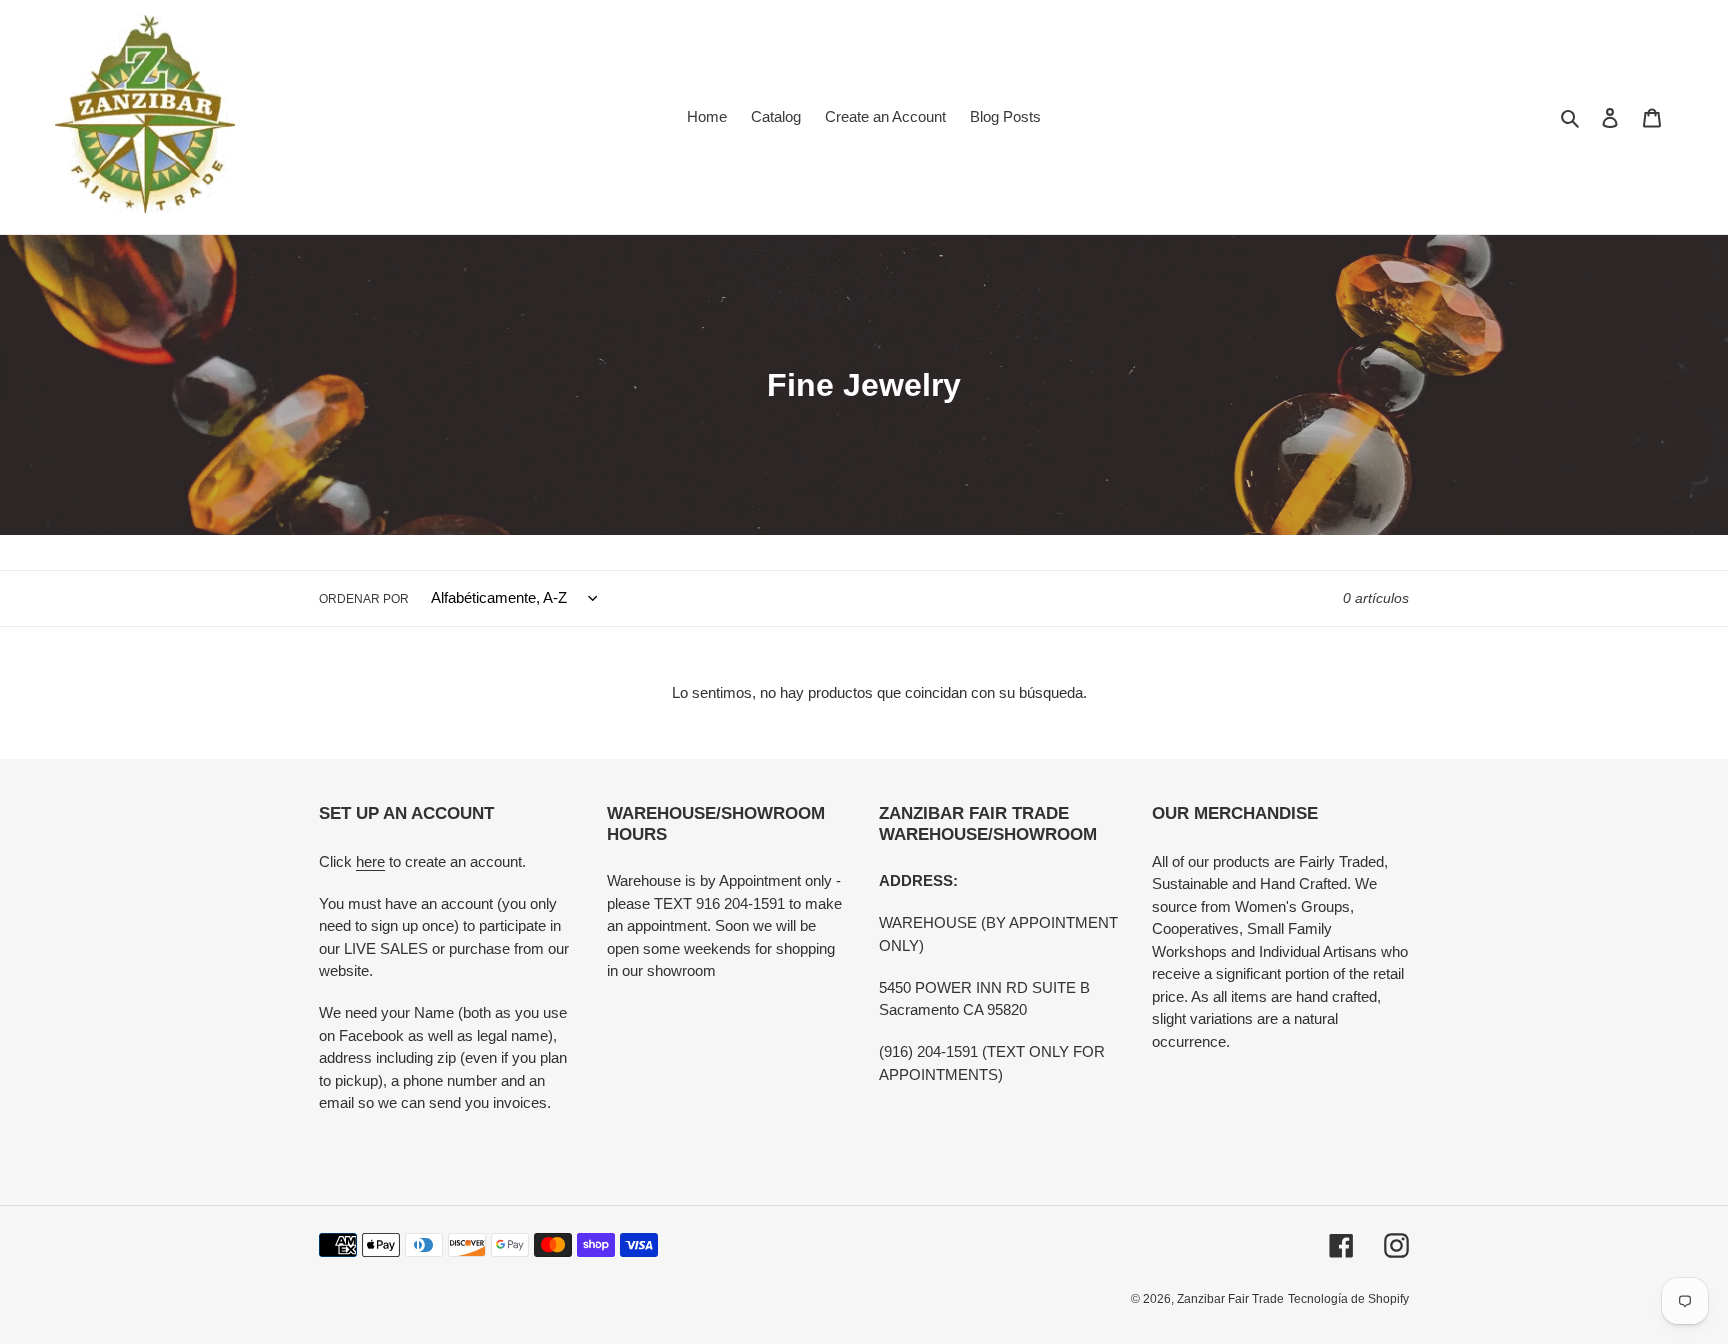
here (370, 861)
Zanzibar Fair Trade (1230, 1299)
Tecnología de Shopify (1348, 1299)
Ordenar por (364, 599)
